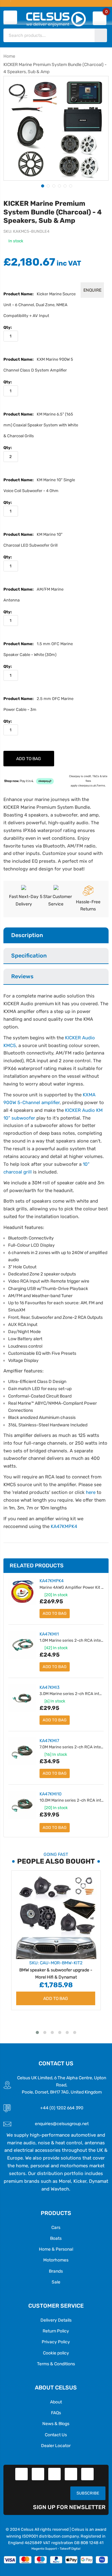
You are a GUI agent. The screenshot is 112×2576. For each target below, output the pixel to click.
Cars (56, 2227)
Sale (56, 2282)
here (91, 1492)
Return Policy (56, 2331)
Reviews (22, 976)
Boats (56, 2238)
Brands (56, 2271)
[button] (42, 185)
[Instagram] (87, 2474)
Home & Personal (56, 2249)
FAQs (56, 2413)
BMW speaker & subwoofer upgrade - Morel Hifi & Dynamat (56, 1970)
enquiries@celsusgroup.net (62, 2124)
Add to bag (55, 1613)
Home (9, 56)
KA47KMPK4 (64, 1526)
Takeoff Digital (70, 2549)
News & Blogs (56, 2424)
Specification (29, 956)
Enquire (92, 290)
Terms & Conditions (56, 2364)
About (56, 2402)
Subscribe (88, 2493)
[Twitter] (38, 2474)
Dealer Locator (56, 2446)
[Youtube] (71, 2474)
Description (27, 935)
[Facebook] (21, 2474)
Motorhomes (56, 2260)
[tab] (56, 936)
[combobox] (49, 35)
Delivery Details (56, 2320)
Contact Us (56, 2435)
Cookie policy (56, 2353)
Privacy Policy (56, 2342)
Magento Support (44, 2549)
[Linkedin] (54, 2474)
